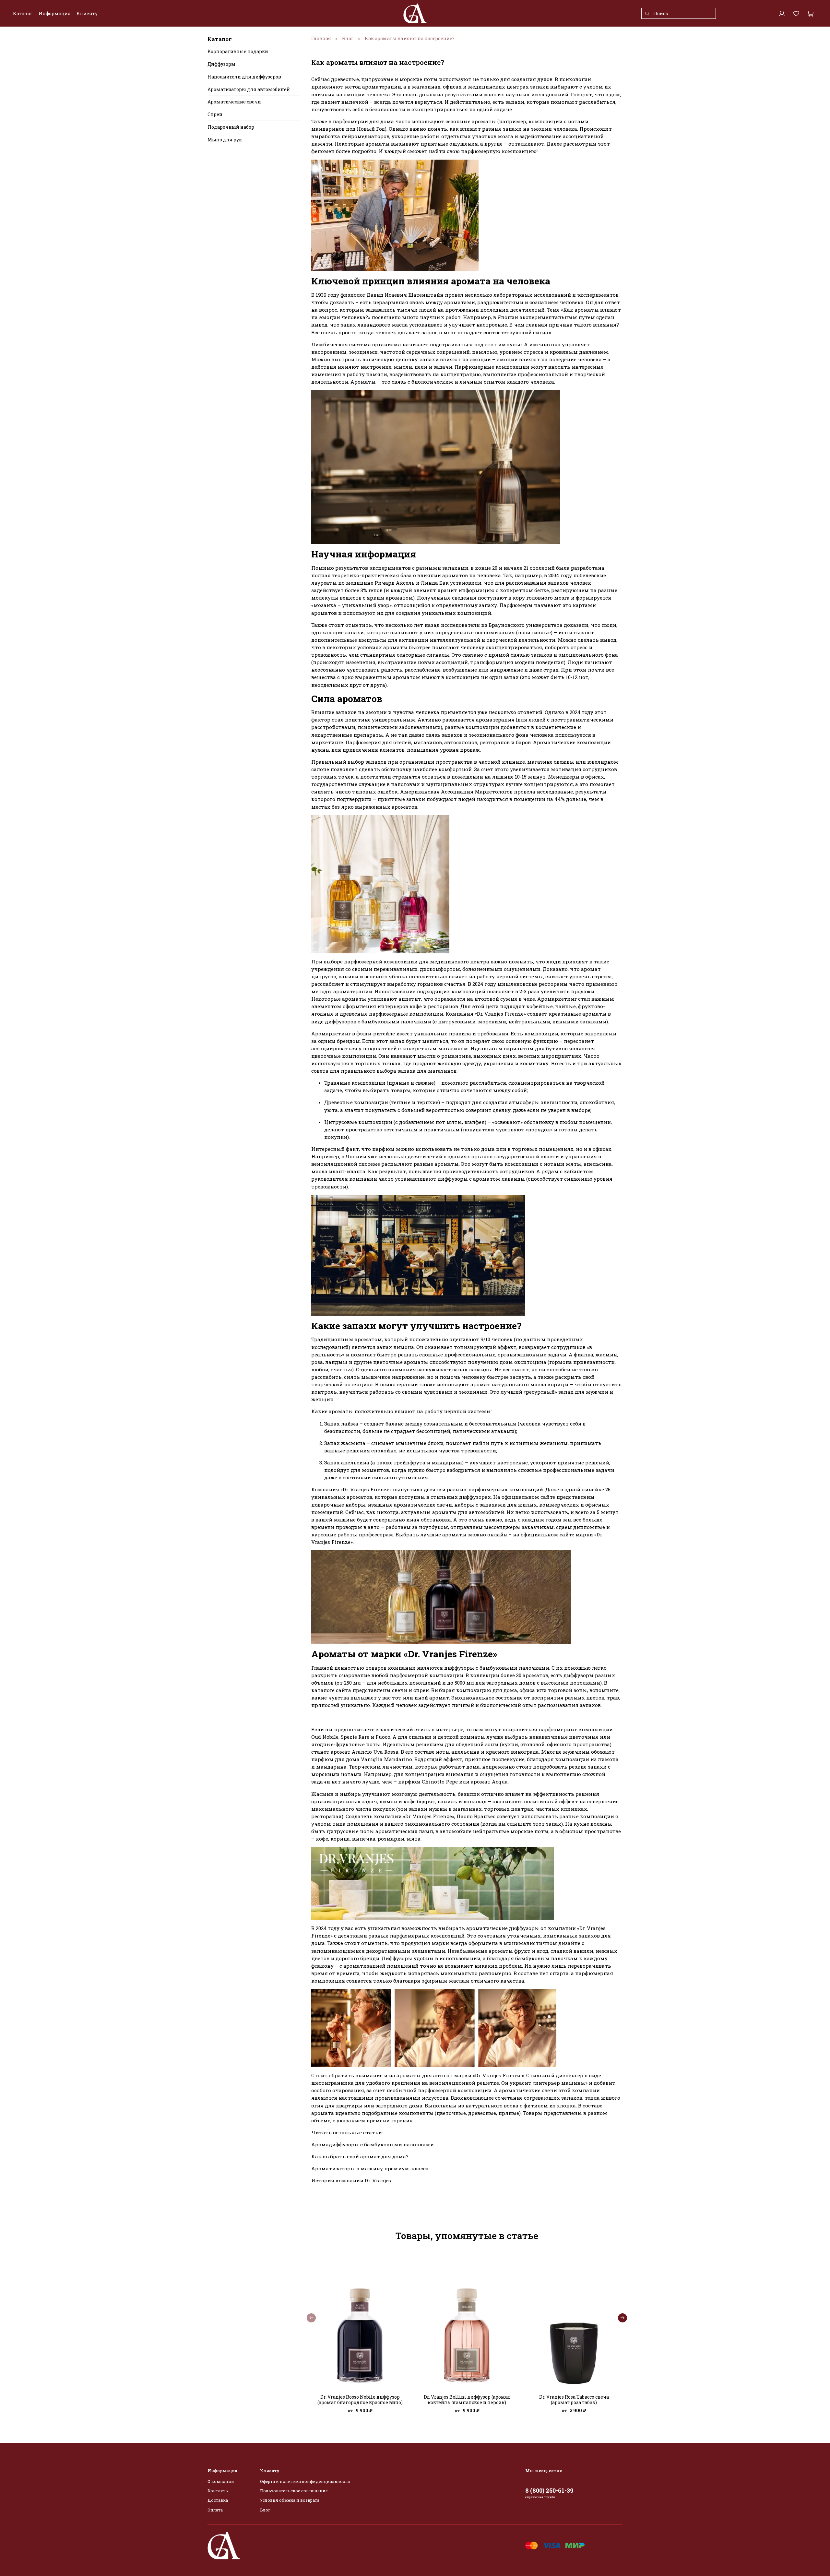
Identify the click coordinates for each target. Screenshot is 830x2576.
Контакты (218, 2491)
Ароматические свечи (234, 102)
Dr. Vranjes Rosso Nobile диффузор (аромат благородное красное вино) (360, 2400)
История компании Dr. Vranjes (351, 2180)
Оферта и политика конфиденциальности (305, 2481)
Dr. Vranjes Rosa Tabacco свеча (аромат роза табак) (574, 2400)
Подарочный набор (231, 127)
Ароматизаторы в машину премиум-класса (370, 2168)
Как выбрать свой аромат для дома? (360, 2156)
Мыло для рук (225, 140)
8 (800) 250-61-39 (549, 2490)
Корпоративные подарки (238, 52)
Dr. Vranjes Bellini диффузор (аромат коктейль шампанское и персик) (467, 2400)
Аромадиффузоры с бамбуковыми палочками (373, 2144)
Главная (321, 38)
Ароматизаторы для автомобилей (249, 89)
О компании (221, 2481)
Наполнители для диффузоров (244, 77)
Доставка (218, 2500)
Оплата (215, 2510)
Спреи (215, 114)
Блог (348, 38)
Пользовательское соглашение (294, 2491)
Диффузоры (221, 64)
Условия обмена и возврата (290, 2500)
